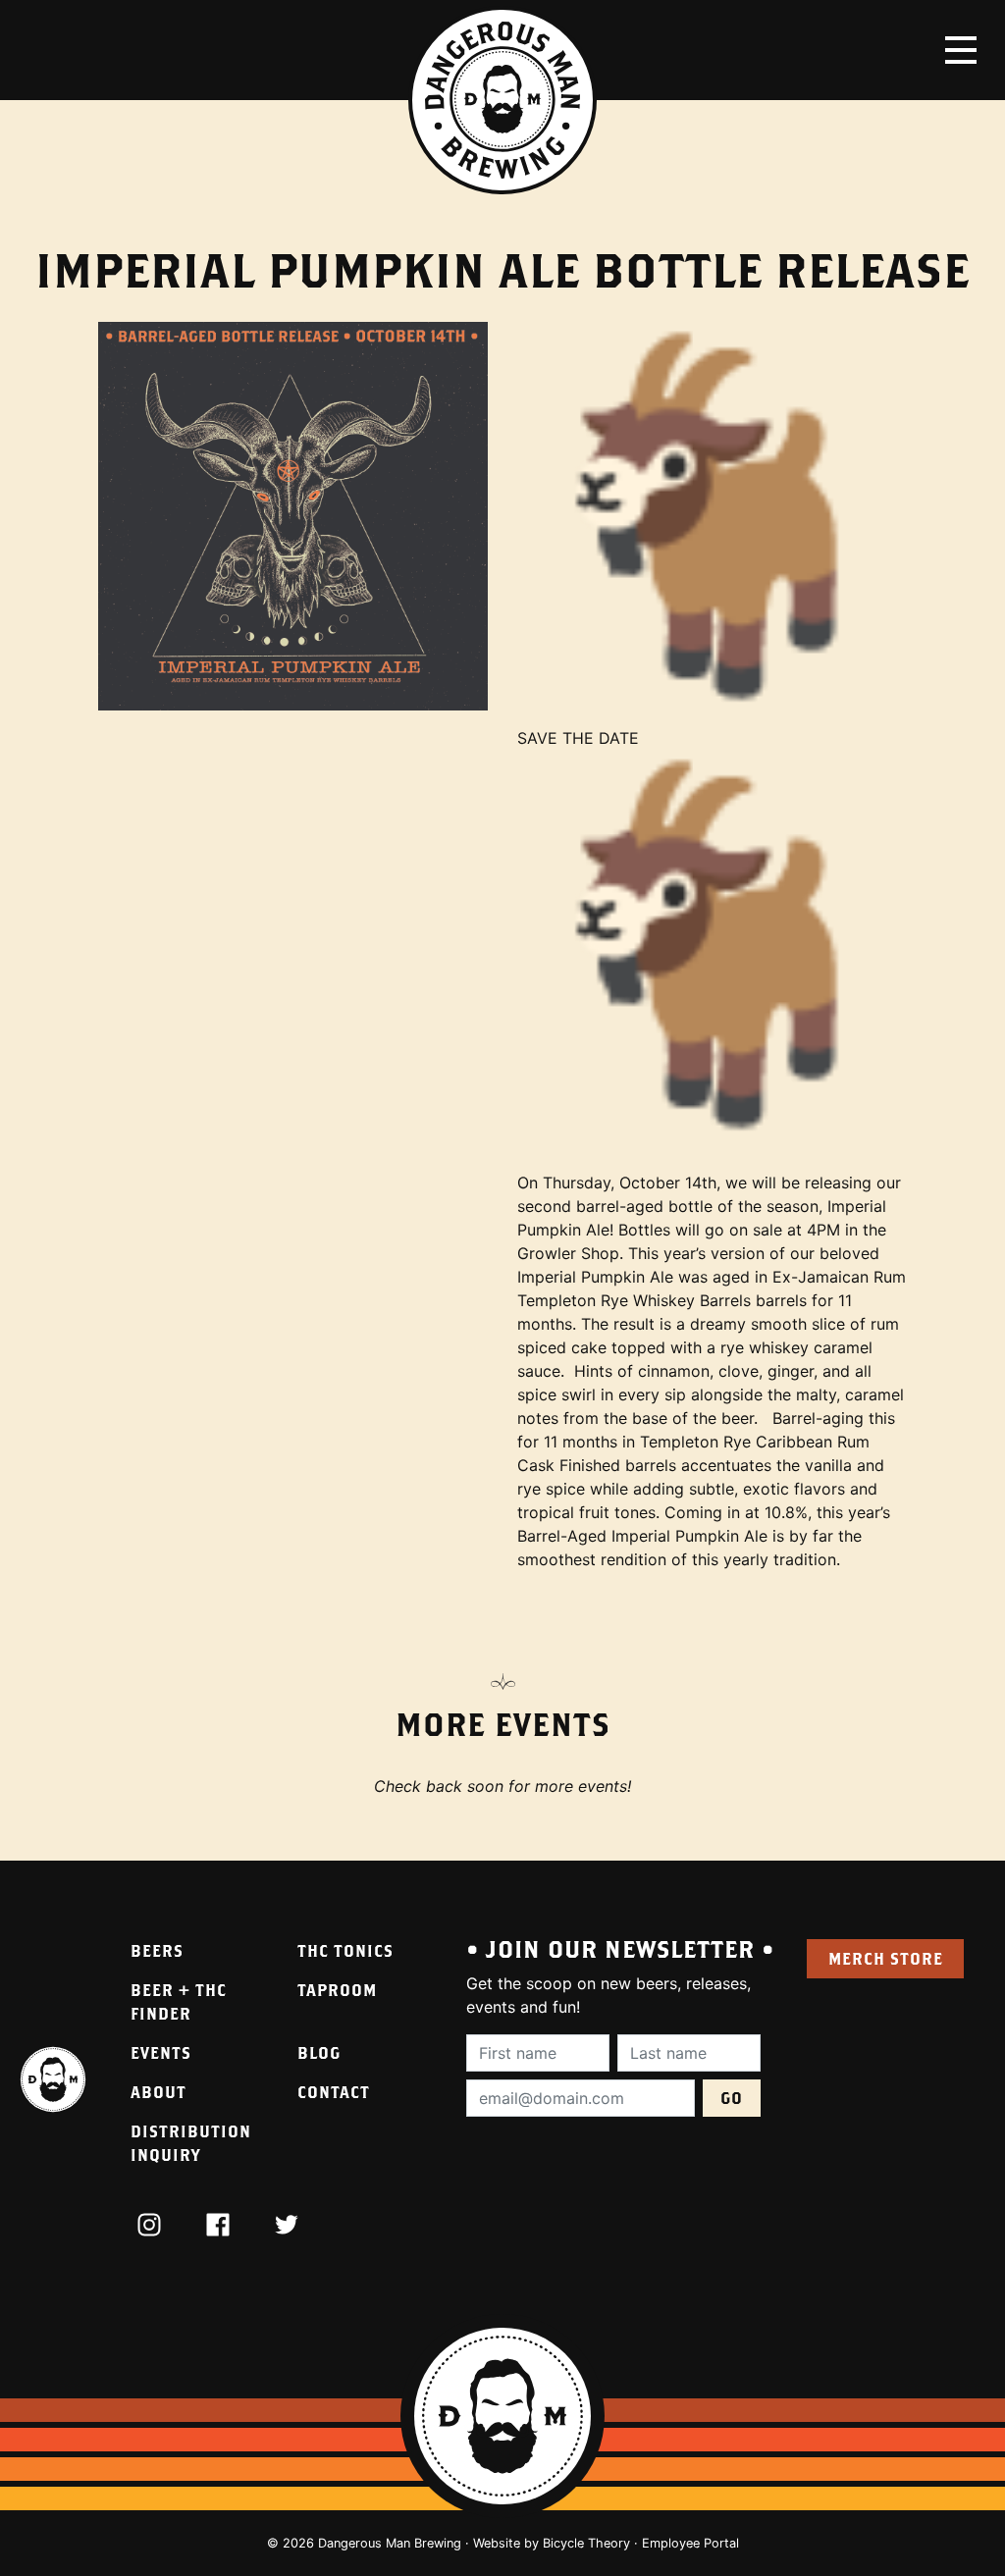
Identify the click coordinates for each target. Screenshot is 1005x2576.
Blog (319, 2052)
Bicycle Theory (586, 2543)
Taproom (337, 1990)
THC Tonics (345, 1950)
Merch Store (886, 1958)
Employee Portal (690, 2543)
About (159, 2092)
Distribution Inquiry (191, 2143)
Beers (157, 1950)
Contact (334, 2092)
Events (161, 2052)
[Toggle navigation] (961, 50)
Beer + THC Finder (179, 2001)
